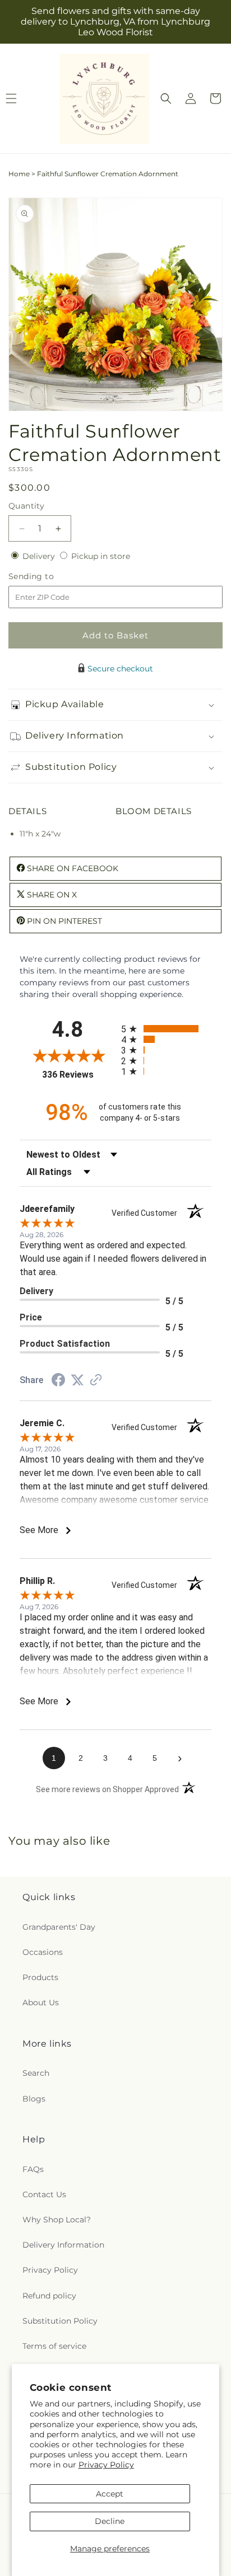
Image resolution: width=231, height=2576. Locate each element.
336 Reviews (79, 1075)
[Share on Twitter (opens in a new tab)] (77, 1380)
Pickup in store (101, 556)
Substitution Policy (60, 2321)
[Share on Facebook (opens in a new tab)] (58, 1381)
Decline (110, 2521)
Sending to (48, 577)
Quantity (26, 506)
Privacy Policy (106, 2465)
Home (19, 174)
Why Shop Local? (57, 2220)
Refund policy (49, 2296)
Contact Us (44, 2194)
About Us (41, 2002)
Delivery (40, 556)
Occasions (43, 1952)
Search (36, 2073)
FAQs (33, 2169)
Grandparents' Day (59, 1927)
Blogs (34, 2099)
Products (40, 1977)
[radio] (166, 1029)
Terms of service (54, 2346)
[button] (166, 98)
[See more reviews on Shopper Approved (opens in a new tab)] (96, 1381)
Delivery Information (63, 2245)
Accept (110, 2494)
